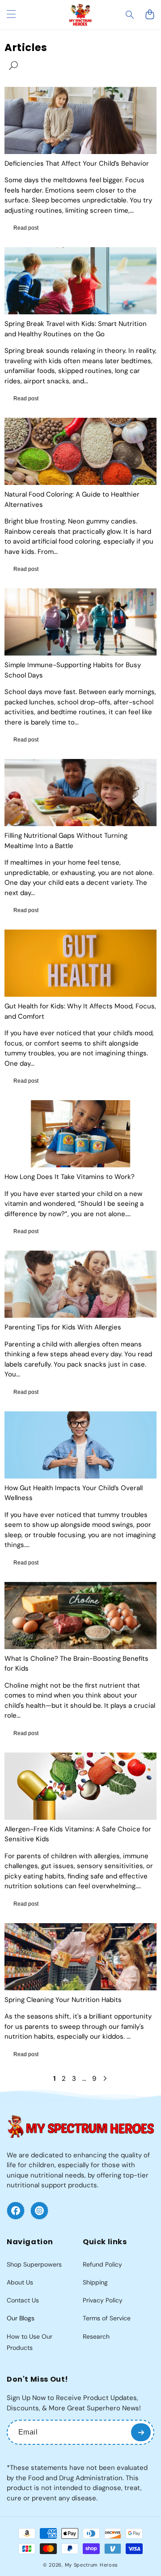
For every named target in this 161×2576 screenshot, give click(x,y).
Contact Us (23, 2300)
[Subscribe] (141, 2432)
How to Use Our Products (30, 2342)
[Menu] (11, 15)
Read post (26, 228)
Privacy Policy (103, 2300)
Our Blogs (21, 2318)
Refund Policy (102, 2264)
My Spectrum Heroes (92, 2565)
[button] (130, 15)
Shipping (95, 2282)
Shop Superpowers (34, 2264)
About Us (20, 2282)
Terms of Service (107, 2318)
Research (96, 2336)
